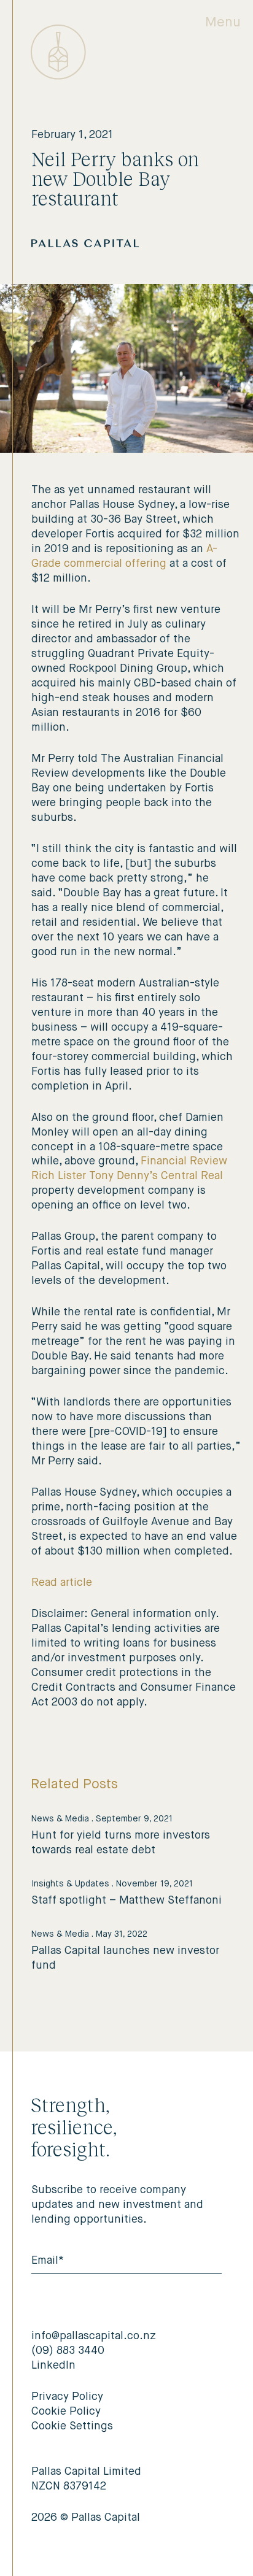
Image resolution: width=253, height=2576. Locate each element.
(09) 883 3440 (68, 2351)
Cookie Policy (66, 2412)
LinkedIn (53, 2366)
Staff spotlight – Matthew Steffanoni (126, 1901)
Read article (62, 1583)
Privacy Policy (67, 2397)
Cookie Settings (72, 2426)
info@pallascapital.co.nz (94, 2336)
